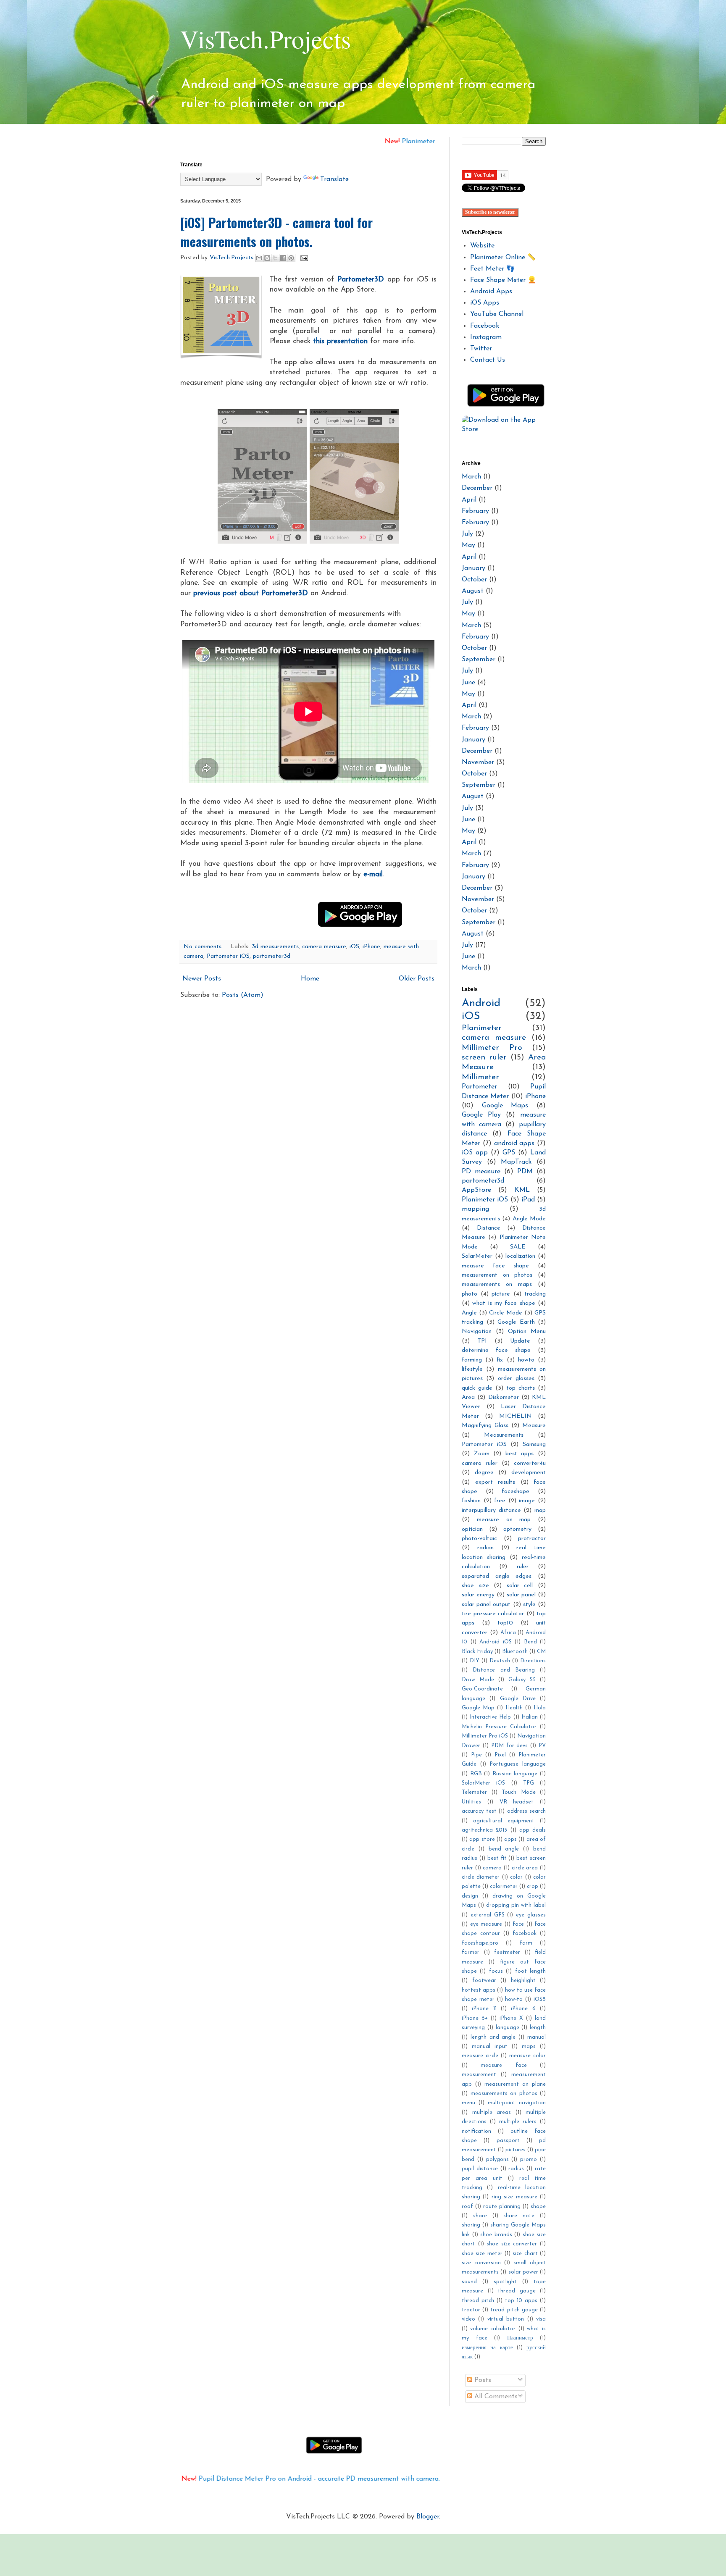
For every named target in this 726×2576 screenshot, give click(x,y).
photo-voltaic (479, 1539)
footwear (484, 1981)
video (468, 2319)
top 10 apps (521, 2301)
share (480, 2216)
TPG (529, 1783)
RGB (476, 1774)
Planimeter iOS (485, 1200)
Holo (540, 1708)
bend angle (504, 1849)
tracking (535, 1294)
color (516, 1877)
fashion (471, 1501)
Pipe (476, 1755)
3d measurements (275, 947)
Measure (534, 1426)
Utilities (471, 1802)
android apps (514, 1143)
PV (542, 1746)
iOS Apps (485, 303)
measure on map (504, 1520)
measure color (527, 2056)
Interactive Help (490, 1717)
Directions (533, 1661)
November (478, 762)
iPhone (371, 947)
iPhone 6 (523, 2009)
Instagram (486, 337)
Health (514, 1708)
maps (529, 2046)
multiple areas (492, 2112)
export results (495, 1482)
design (470, 1896)
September (479, 660)
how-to (514, 1999)
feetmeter (507, 1952)
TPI (482, 1341)
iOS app (475, 1153)
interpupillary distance (491, 1510)
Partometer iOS (228, 956)
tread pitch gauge (514, 2310)
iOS (354, 947)
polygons (497, 2159)
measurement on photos (497, 1275)
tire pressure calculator (493, 1614)
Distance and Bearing (504, 1670)
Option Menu (527, 1331)
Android (481, 1003)
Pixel (500, 1755)
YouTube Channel (497, 314)
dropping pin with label (516, 1905)
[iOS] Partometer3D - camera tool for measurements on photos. (276, 232)
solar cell (520, 1586)
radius (516, 2169)
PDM (525, 1172)
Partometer (479, 1087)
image (527, 1501)
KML (522, 1190)
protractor (532, 1539)
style (529, 1605)
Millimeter (480, 1077)
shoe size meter (482, 2254)
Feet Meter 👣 (492, 269)
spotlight (505, 2282)
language (508, 2028)
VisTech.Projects (266, 39)
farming (472, 1360)
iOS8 (540, 1999)
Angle (469, 1313)
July (467, 534)
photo (470, 1294)
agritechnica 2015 (484, 1830)
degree (484, 1473)
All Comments (495, 2397)
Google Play (481, 1115)
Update (520, 1341)
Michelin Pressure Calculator (499, 1727)
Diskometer (504, 1397)
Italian (530, 1717)
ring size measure (514, 2197)
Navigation (477, 1331)
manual (537, 2037)
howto (526, 1360)
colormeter (504, 1886)
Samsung (534, 1444)
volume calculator (493, 2329)
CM (541, 1652)
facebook (525, 1933)
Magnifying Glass (485, 1426)
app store (482, 1839)
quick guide (477, 1388)
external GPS (488, 1915)
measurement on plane (515, 2084)
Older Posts (417, 979)
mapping (475, 1209)
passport (508, 2141)
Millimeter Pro (492, 1048)
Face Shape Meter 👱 (503, 280)
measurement (479, 2075)
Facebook (485, 326)
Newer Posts (202, 979)
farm (526, 1943)
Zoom (482, 1454)
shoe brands (496, 2235)
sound (469, 2282)
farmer (471, 1952)
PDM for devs (510, 1746)
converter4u (530, 1463)
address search (527, 1811)
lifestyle (472, 1369)
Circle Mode (506, 1313)
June (468, 683)
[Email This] (259, 258)
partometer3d (272, 956)
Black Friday (477, 1652)
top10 (505, 1623)
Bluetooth (515, 1652)
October (474, 580)
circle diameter (481, 1877)
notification (476, 2131)
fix (500, 1360)
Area (468, 1397)
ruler (523, 1567)
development (529, 1473)
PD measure (481, 1172)
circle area (525, 1868)
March (471, 477)
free (500, 1501)
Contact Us (488, 360)
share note (519, 2216)
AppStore (476, 1190)
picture (501, 1294)
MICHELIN (516, 1416)
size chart (525, 2254)
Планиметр (520, 2338)
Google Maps (505, 1106)
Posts (482, 2380)
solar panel (521, 1595)
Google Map (478, 1708)
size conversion (481, 2263)
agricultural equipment (504, 1821)
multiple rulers (518, 2122)
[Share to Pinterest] (291, 258)
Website (482, 246)
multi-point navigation (517, 2103)
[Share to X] (275, 258)
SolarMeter (477, 1256)
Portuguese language (518, 1764)
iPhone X (511, 2018)
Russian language (515, 1774)
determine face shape (496, 1350)
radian (485, 1548)
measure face (504, 2065)
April (469, 500)
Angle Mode (529, 1219)
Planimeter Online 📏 (503, 258)
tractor (471, 2310)
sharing (471, 2225)
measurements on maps (497, 1284)
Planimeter (482, 1028)
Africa (508, 1633)
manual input (490, 2046)
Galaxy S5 (522, 1680)
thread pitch (478, 2301)
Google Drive (518, 1699)
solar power (523, 2272)
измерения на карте (487, 2348)
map (540, 1510)
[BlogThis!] (267, 258)
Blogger (428, 2517)
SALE (518, 1247)
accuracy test (479, 1811)
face (518, 1924)
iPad (528, 1200)
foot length (530, 1971)
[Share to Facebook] (283, 258)
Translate (334, 179)
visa (541, 2319)
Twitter (481, 349)
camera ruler (480, 1463)
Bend (530, 1642)
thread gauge (517, 2291)
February (475, 511)
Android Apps (491, 292)
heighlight (523, 1981)
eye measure (486, 1924)
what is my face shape (504, 1303)
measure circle (480, 2056)
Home (310, 979)
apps (510, 1839)
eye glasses (531, 1915)
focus (496, 1971)
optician (472, 1529)
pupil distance (480, 2169)
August (473, 591)
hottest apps (479, 1990)
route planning (502, 2207)
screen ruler (484, 1058)
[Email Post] (303, 258)
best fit (497, 1858)
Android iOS (496, 1642)
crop (533, 1886)
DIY (475, 1661)
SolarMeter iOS (483, 1783)
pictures (516, 2150)
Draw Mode (478, 1680)
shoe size (475, 1586)
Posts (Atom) (243, 995)
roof (467, 2207)
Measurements (504, 1435)
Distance (489, 1228)
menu (468, 2103)
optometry (517, 1529)
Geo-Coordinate (482, 1689)
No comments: (204, 947)
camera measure (324, 947)
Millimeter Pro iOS (485, 1736)
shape (538, 2207)
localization (520, 1256)
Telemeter (474, 1792)
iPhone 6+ (475, 2018)
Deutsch (500, 1661)
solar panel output (486, 1605)
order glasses (516, 1379)
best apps (520, 1454)
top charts (521, 1388)
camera (492, 1868)
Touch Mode (519, 1792)
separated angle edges (497, 1576)
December (477, 488)
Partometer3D (361, 280)
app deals (533, 1830)
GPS (509, 1153)
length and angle (493, 2037)
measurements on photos (504, 2094)
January (473, 568)
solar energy (478, 1595)
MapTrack (516, 1162)
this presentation (340, 341)
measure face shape (495, 1266)
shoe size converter (512, 2244)
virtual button (506, 2319)
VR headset (517, 1802)
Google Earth (516, 1322)
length (538, 2028)
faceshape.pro (480, 1943)
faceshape (516, 1492)
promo (529, 2159)
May (468, 545)
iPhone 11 (484, 2009)
